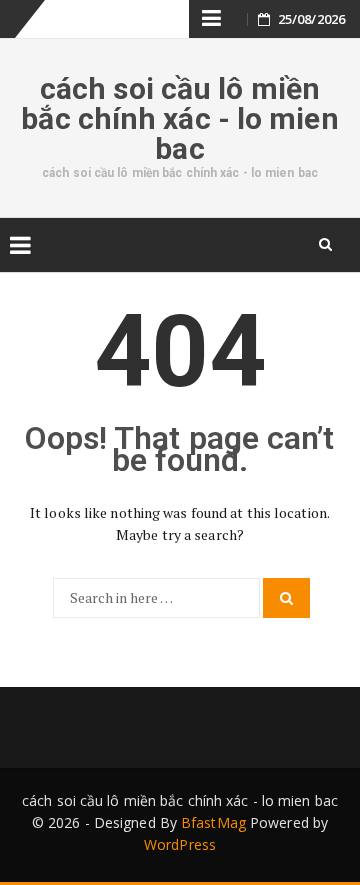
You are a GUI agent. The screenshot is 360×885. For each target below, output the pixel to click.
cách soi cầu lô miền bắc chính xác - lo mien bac (179, 118)
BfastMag (213, 822)
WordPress (180, 844)
